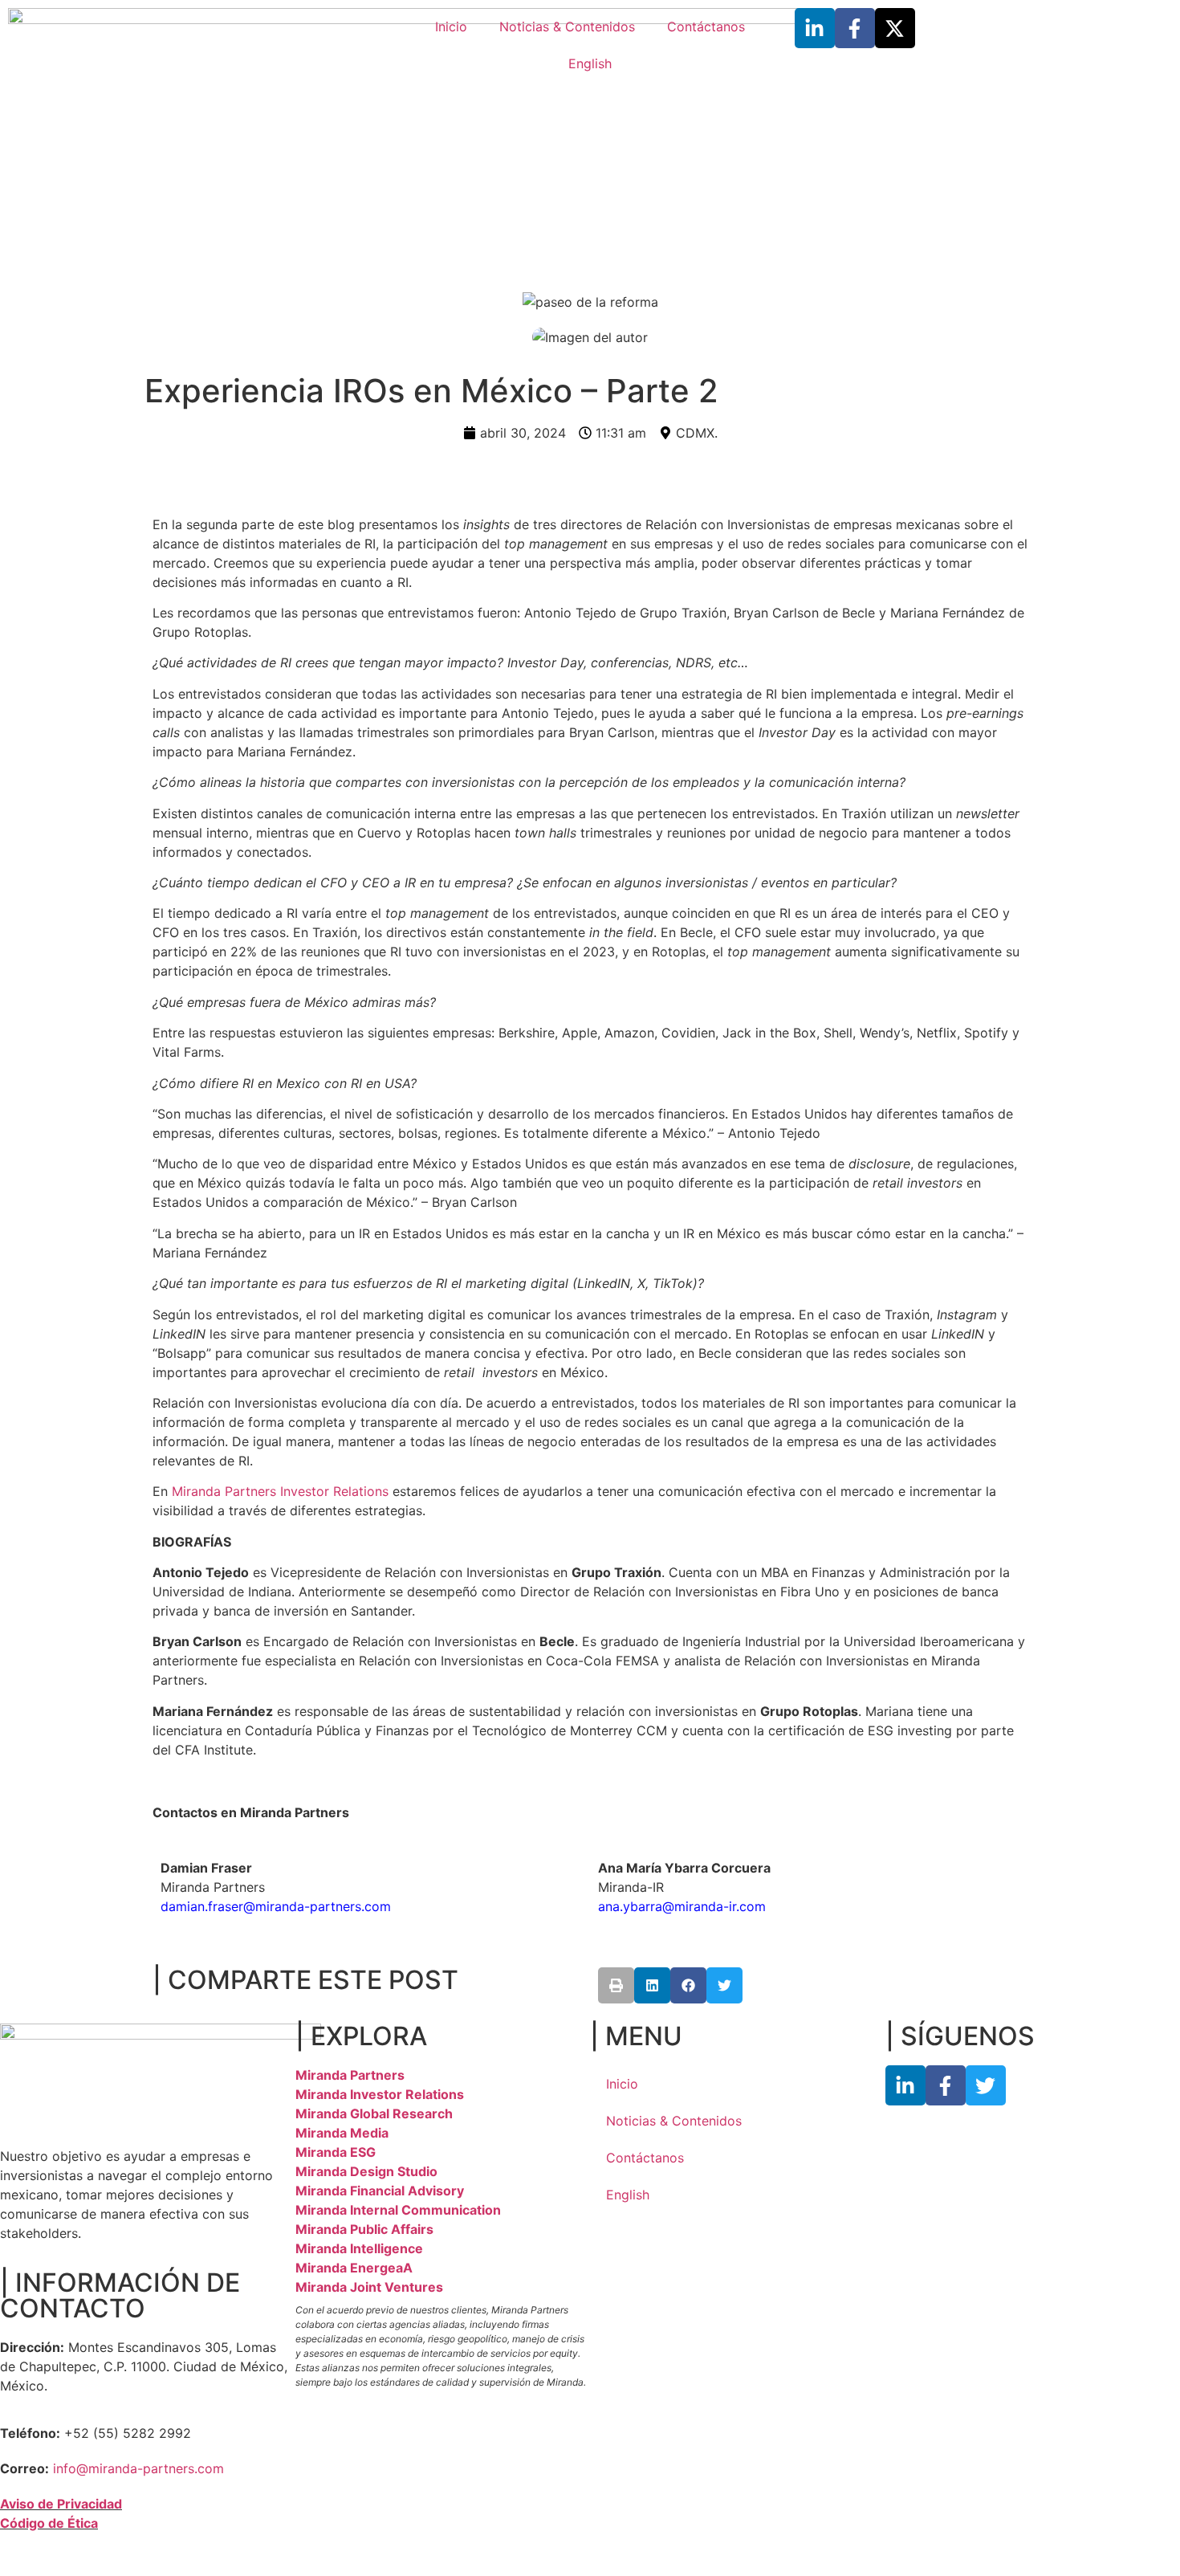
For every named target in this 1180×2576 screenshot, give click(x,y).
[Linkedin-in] (815, 28)
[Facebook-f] (855, 28)
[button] (616, 1985)
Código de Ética (49, 2523)
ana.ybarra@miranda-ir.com (682, 1906)
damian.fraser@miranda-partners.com (276, 1906)
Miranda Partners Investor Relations (280, 1491)
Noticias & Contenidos (567, 26)
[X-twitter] (895, 28)
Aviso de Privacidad (61, 2504)
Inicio (451, 26)
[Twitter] (986, 2085)
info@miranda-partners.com (138, 2468)
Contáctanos (706, 26)
